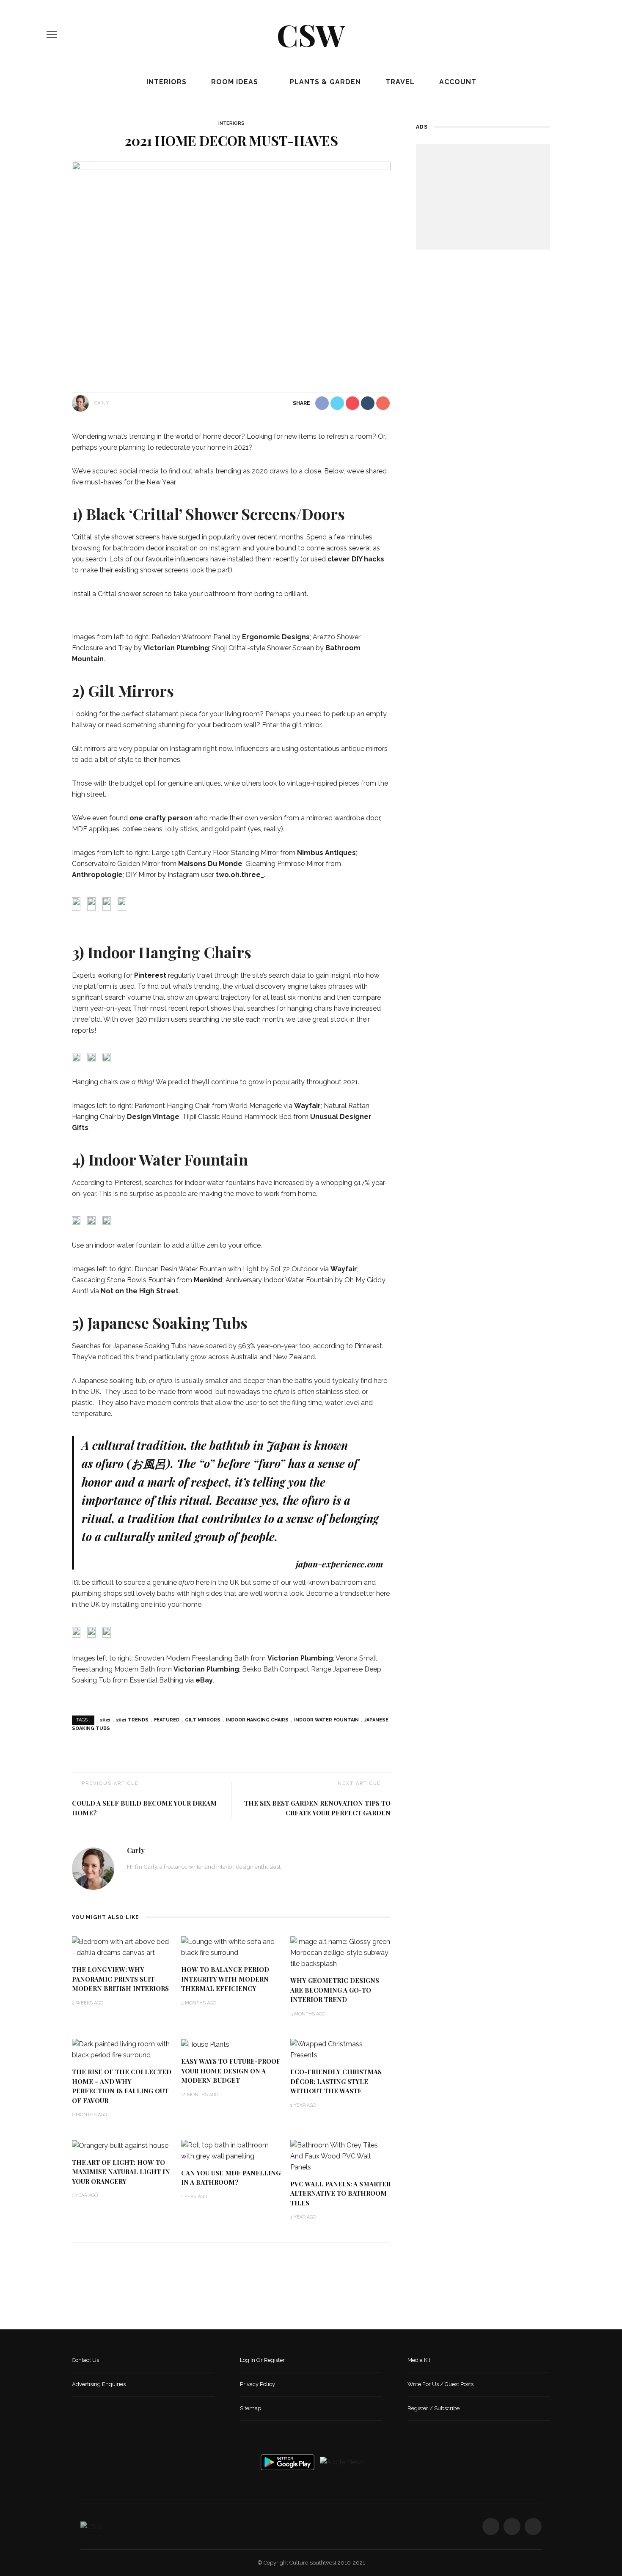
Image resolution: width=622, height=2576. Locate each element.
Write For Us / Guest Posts (440, 2384)
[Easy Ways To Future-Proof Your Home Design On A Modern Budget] (205, 2044)
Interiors (165, 82)
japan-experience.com (339, 1564)
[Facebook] (544, 35)
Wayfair (307, 1106)
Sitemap (250, 2408)
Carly (102, 403)
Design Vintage (153, 1117)
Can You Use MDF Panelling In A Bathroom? (231, 2178)
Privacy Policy (257, 2384)
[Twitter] (558, 35)
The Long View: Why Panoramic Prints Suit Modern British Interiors (120, 1979)
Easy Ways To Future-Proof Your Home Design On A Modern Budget (231, 2071)
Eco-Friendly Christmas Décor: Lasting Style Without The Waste (336, 2081)
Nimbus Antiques (326, 853)
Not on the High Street (140, 1291)
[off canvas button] (52, 35)
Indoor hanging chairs (257, 1720)
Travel (399, 82)
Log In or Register (262, 2360)
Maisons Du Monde (210, 864)
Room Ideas (234, 82)
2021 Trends (132, 1720)
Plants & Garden (324, 82)
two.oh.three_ (240, 875)
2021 (105, 1720)
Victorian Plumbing (176, 648)
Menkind (208, 1280)
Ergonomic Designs (276, 637)
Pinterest (150, 975)
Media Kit (419, 2360)
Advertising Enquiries (99, 2384)
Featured (167, 1720)
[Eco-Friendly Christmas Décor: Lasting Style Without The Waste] (341, 2049)
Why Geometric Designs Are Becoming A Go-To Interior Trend (335, 1990)
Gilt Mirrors (203, 1720)
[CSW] (92, 2526)
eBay (204, 1680)
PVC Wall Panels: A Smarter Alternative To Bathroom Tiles (340, 2193)
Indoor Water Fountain (326, 1720)
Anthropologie (97, 875)
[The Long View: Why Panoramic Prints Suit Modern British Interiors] (122, 1947)
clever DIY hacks (356, 559)
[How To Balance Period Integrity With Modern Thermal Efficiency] (231, 1947)
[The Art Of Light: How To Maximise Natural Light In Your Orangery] (120, 2145)
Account (457, 82)
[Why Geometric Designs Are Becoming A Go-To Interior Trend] (341, 1952)
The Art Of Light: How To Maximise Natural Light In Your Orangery (121, 2172)
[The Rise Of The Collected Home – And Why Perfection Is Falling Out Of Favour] (122, 2049)
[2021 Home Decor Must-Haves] (231, 268)
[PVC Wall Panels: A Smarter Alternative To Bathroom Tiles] (341, 2156)
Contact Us (85, 2360)
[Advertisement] (483, 197)
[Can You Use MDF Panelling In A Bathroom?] (231, 2150)
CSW (311, 34)
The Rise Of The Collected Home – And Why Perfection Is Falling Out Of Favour (122, 2086)
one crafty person (161, 818)
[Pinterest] (572, 35)
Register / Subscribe (433, 2408)
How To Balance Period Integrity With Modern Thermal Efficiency (225, 1979)
